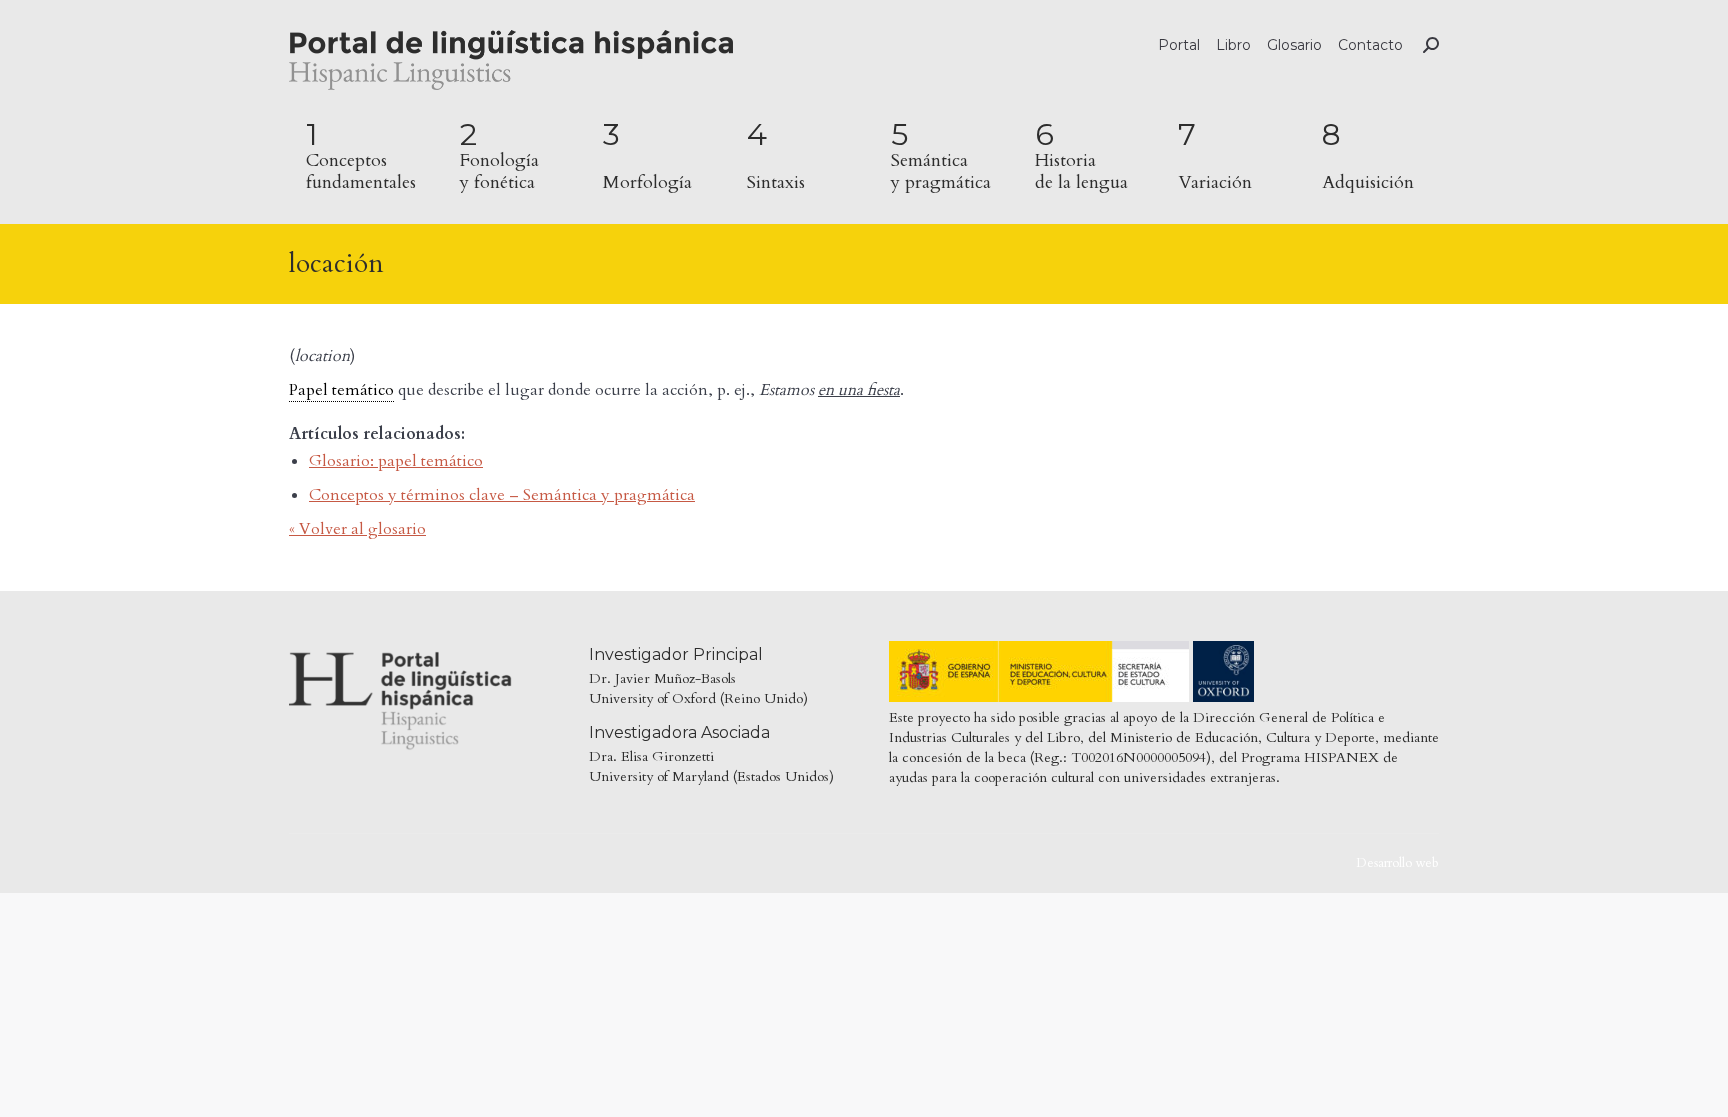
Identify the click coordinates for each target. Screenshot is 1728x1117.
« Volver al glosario (357, 529)
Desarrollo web (1397, 863)
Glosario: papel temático (396, 461)
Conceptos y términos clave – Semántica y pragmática (502, 495)
